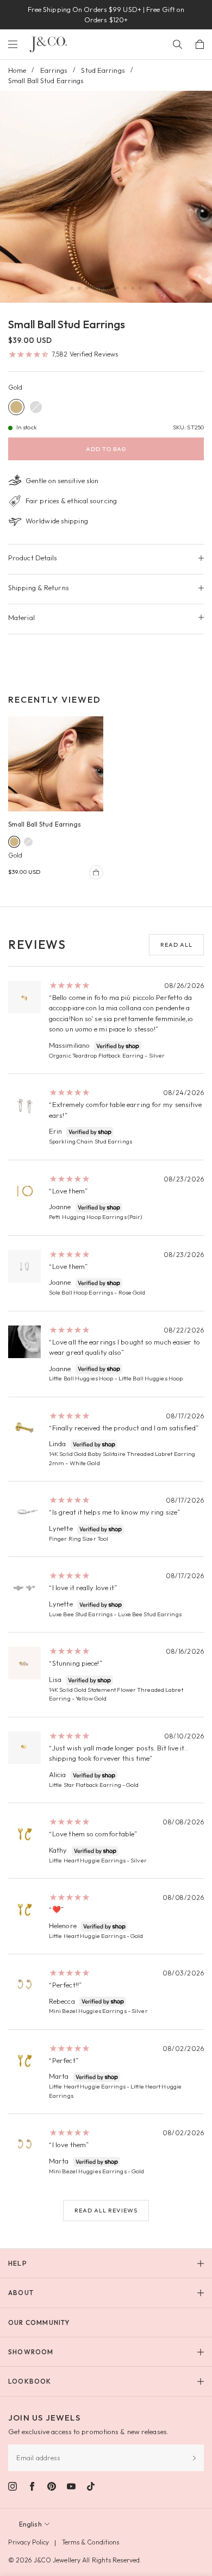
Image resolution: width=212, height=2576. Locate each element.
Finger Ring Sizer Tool (79, 1539)
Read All (176, 945)
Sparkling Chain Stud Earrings (91, 1141)
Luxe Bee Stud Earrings (81, 1614)
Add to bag (106, 449)
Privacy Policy (29, 2542)
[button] (72, 288)
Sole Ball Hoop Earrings (81, 1292)
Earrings (54, 70)
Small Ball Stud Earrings (45, 824)
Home (17, 70)
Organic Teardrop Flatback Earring (96, 1055)
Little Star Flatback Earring (85, 1785)
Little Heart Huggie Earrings (87, 1860)
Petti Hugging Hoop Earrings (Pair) (95, 1217)
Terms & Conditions (91, 2542)
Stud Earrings (103, 70)
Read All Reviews (106, 2210)
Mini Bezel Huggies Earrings (88, 2011)
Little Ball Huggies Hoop (81, 1378)
